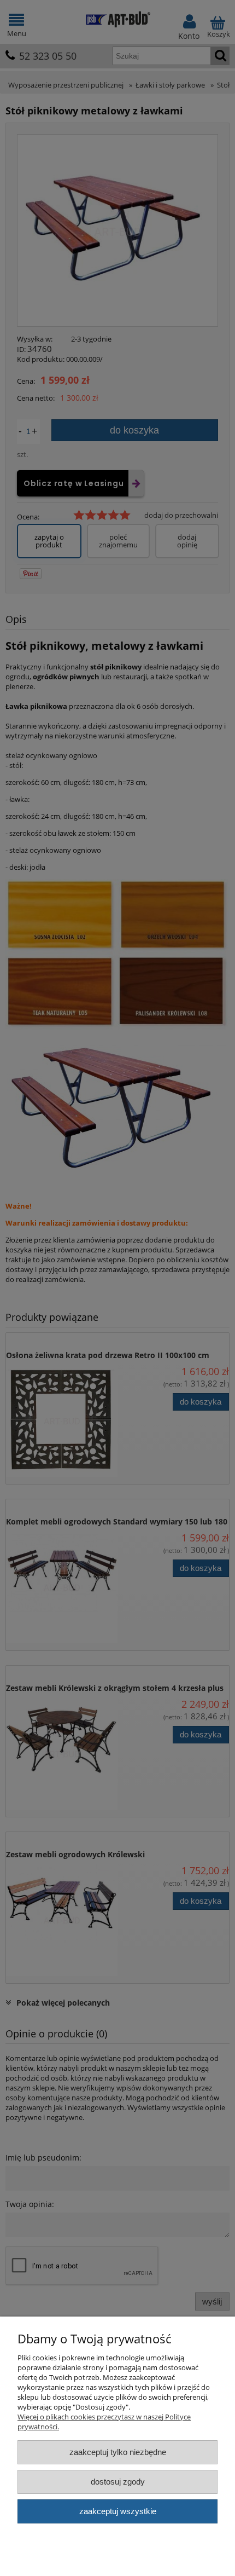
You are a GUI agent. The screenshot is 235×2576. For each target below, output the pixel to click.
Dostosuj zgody (118, 2482)
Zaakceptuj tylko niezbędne (118, 2452)
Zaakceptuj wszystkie (118, 2511)
